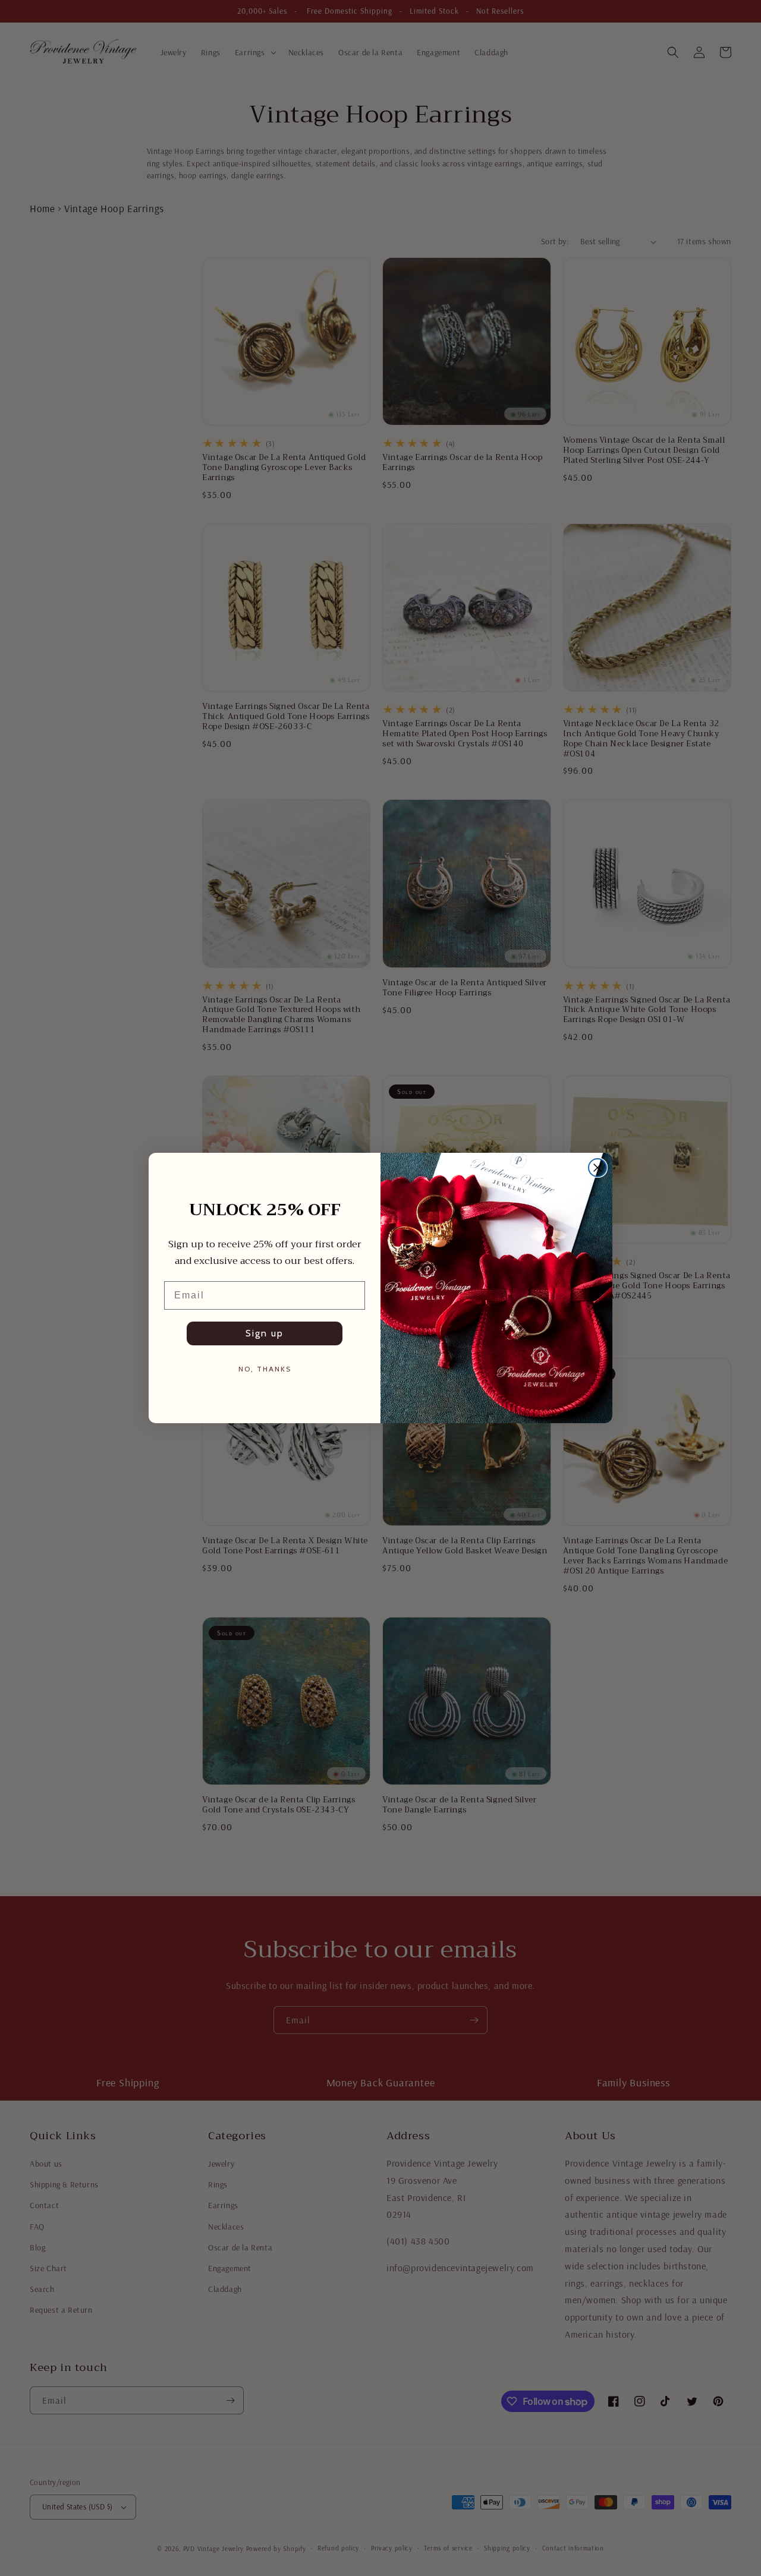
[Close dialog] (598, 1168)
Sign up (265, 1333)
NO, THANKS (265, 1369)
